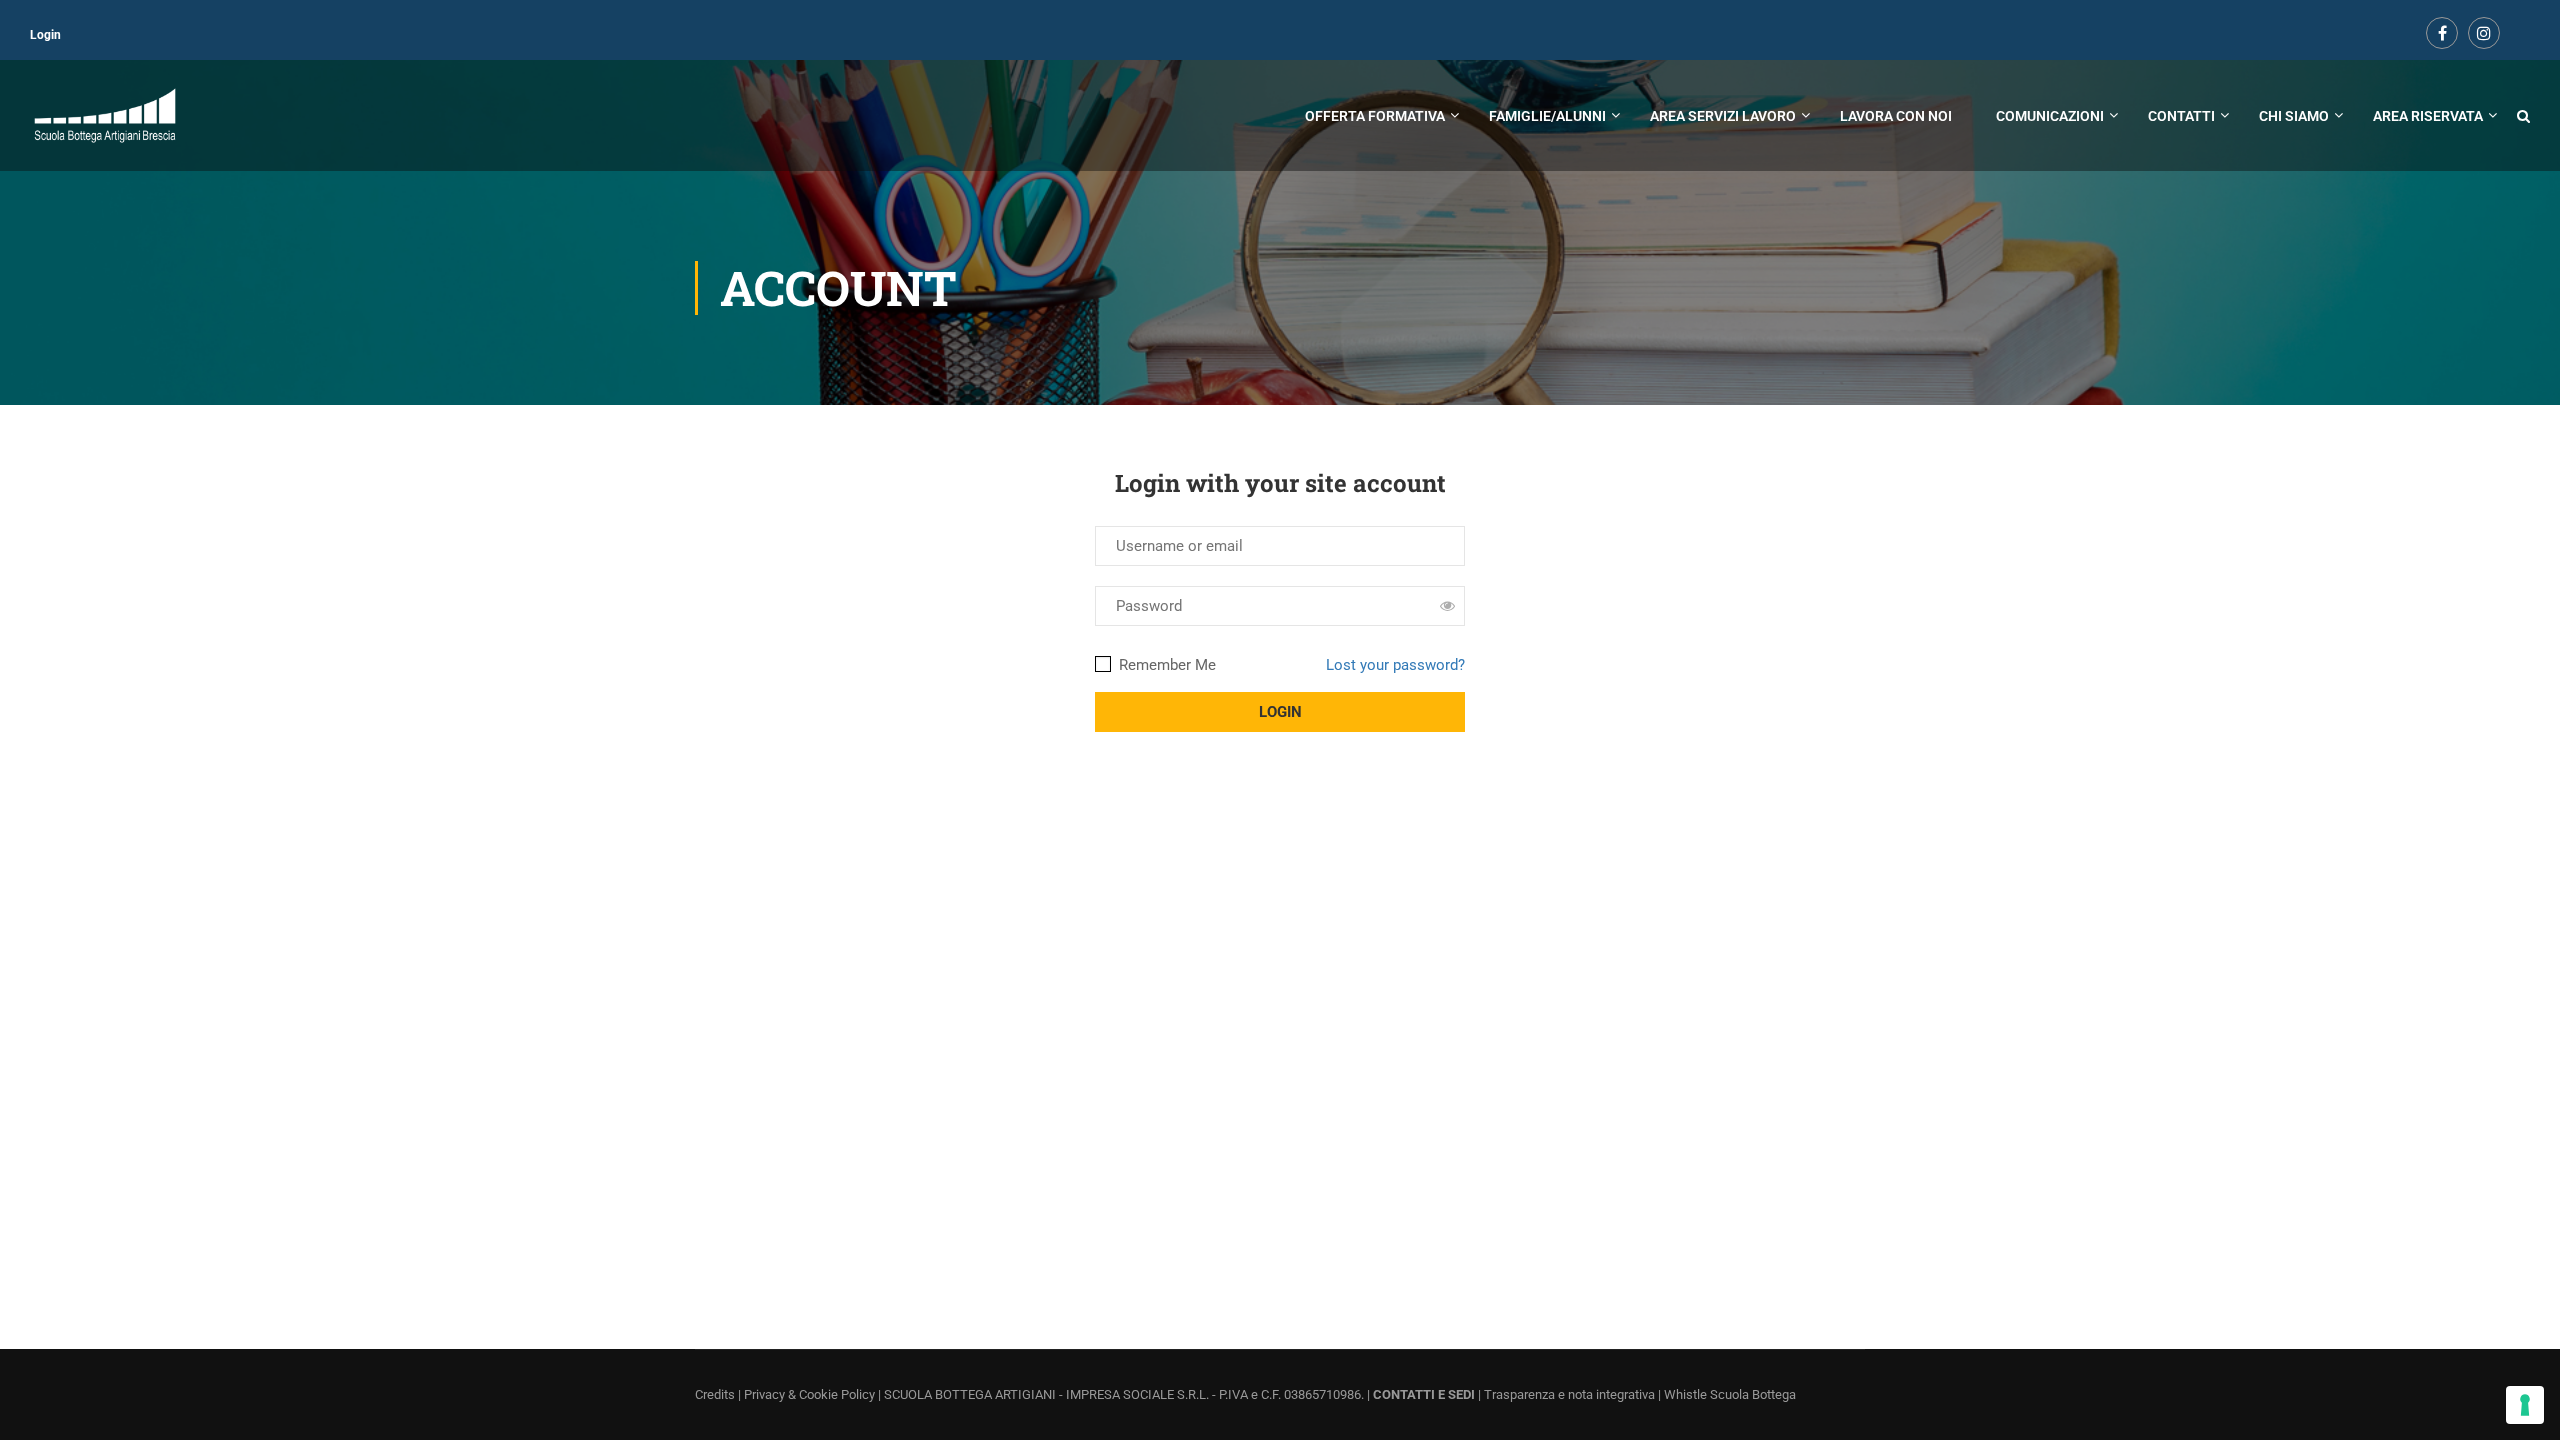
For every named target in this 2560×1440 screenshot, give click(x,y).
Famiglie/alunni (1547, 116)
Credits (715, 1394)
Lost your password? (1395, 665)
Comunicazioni (2050, 116)
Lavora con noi (1896, 116)
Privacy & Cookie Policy (809, 1394)
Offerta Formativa (1375, 116)
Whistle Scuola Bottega (1730, 1394)
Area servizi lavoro (1723, 116)
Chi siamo (2294, 116)
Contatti (2181, 116)
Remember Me (1165, 665)
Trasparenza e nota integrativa (1569, 1394)
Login (45, 35)
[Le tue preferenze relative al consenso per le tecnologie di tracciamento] (2525, 1405)
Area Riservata (2428, 116)
